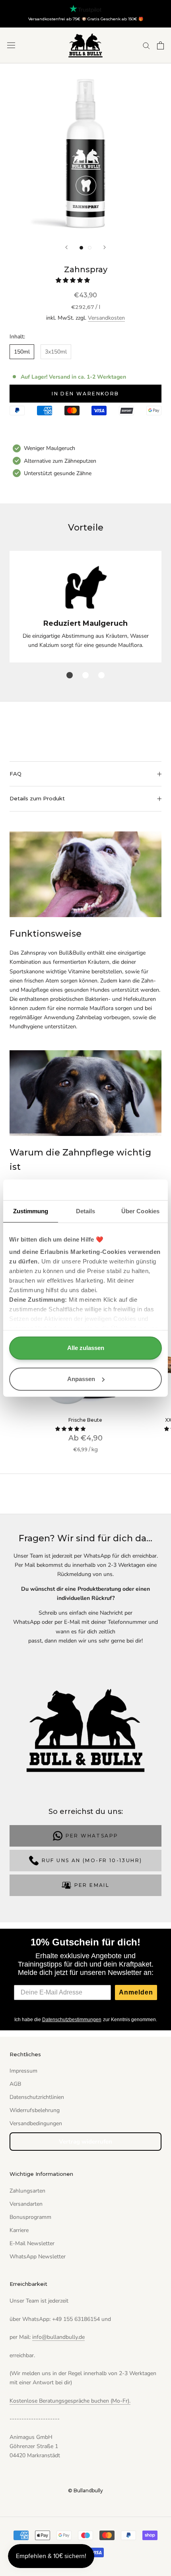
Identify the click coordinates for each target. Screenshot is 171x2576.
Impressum (23, 2071)
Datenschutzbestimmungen (72, 2020)
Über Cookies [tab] (140, 1211)
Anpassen (81, 1379)
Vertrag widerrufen (85, 2142)
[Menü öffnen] (11, 45)
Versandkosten (106, 318)
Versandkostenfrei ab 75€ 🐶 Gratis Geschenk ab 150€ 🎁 (86, 19)
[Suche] (146, 45)
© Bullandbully (85, 2491)
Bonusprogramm (30, 2217)
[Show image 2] (90, 248)
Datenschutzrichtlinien (37, 2097)
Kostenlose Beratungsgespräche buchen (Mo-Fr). (70, 2401)
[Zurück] (66, 247)
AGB (15, 2084)
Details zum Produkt (37, 798)
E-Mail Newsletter (32, 2243)
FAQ (16, 774)
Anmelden (136, 1992)
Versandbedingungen (36, 2123)
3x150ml (56, 352)
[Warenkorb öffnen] (160, 45)
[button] (74, 280)
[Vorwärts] (105, 247)
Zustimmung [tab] (31, 1211)
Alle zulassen (86, 1348)
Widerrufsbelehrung (35, 2110)
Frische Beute (85, 1420)
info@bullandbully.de (58, 2337)
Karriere (19, 2230)
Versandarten (26, 2204)
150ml (22, 352)
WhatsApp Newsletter (38, 2257)
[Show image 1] (81, 248)
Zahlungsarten (27, 2191)
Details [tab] (86, 1211)
